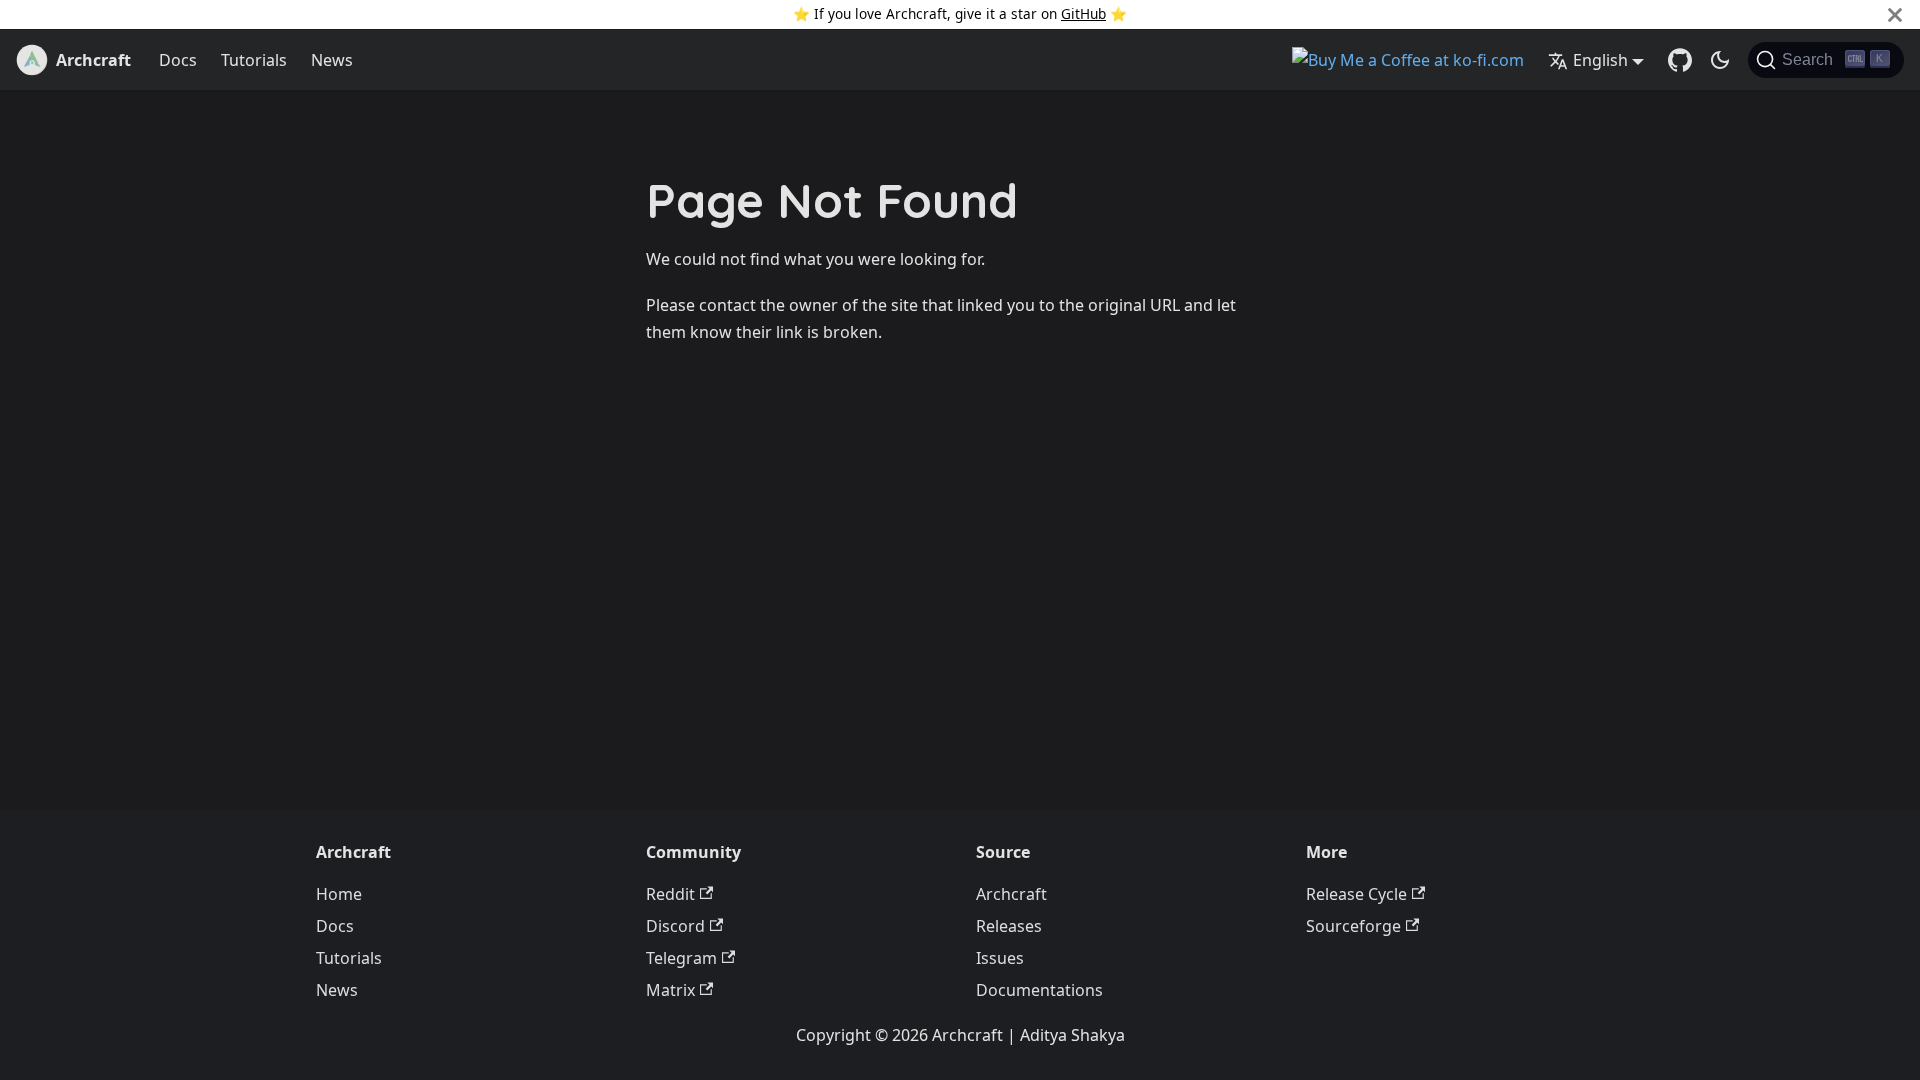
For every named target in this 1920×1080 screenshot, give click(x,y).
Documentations (1039, 990)
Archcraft (1011, 894)
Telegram (681, 958)
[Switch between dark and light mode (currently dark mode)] (1720, 60)
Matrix (670, 990)
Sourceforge (1353, 926)
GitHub (1083, 13)
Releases (1009, 926)
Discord (675, 926)
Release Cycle (1356, 894)
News (332, 60)
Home (339, 894)
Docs (178, 60)
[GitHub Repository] (1680, 60)
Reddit (670, 894)
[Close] (1895, 14)
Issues (1000, 958)
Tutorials (254, 60)
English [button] (1600, 60)
